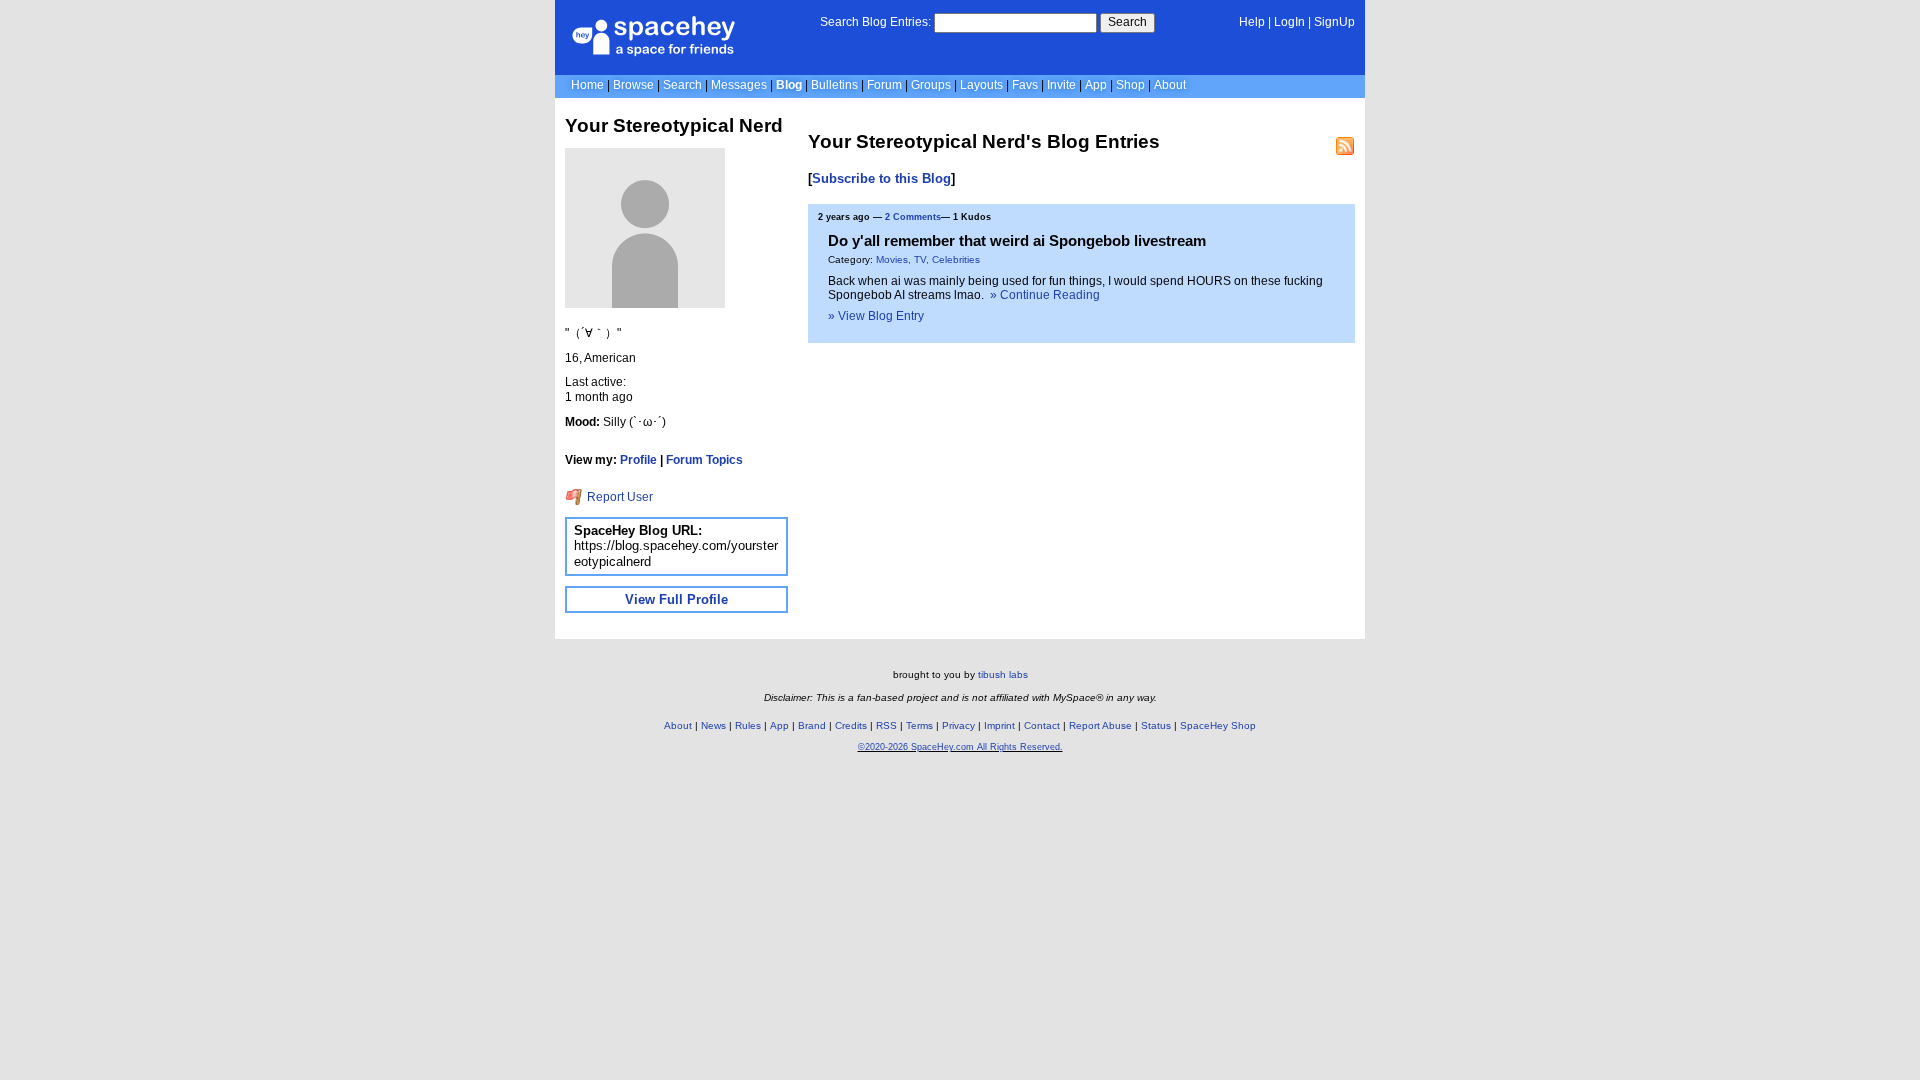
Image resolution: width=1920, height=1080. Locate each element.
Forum (884, 85)
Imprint (999, 725)
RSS (886, 725)
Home (587, 85)
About (1170, 85)
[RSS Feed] (1345, 146)
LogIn (1289, 22)
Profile (638, 460)
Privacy (958, 725)
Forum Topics (704, 460)
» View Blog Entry (876, 316)
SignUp (1334, 22)
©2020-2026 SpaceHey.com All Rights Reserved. (960, 747)
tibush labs (1003, 674)
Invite (1061, 85)
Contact (1042, 725)
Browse (633, 85)
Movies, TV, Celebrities (928, 259)
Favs (1025, 85)
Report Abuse (1100, 725)
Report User (618, 497)
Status (1156, 725)
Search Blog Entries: (875, 22)
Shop (1130, 85)
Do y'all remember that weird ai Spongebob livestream (1017, 240)
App (1096, 85)
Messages (739, 85)
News (713, 725)
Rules (748, 725)
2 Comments (913, 217)
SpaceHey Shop (1218, 725)
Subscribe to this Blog (881, 178)
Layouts (981, 85)
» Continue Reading (1045, 295)
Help (1252, 22)
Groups (931, 85)
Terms (919, 725)
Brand (812, 725)
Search (1127, 22)
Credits (851, 725)
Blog (789, 85)
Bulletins (834, 85)
